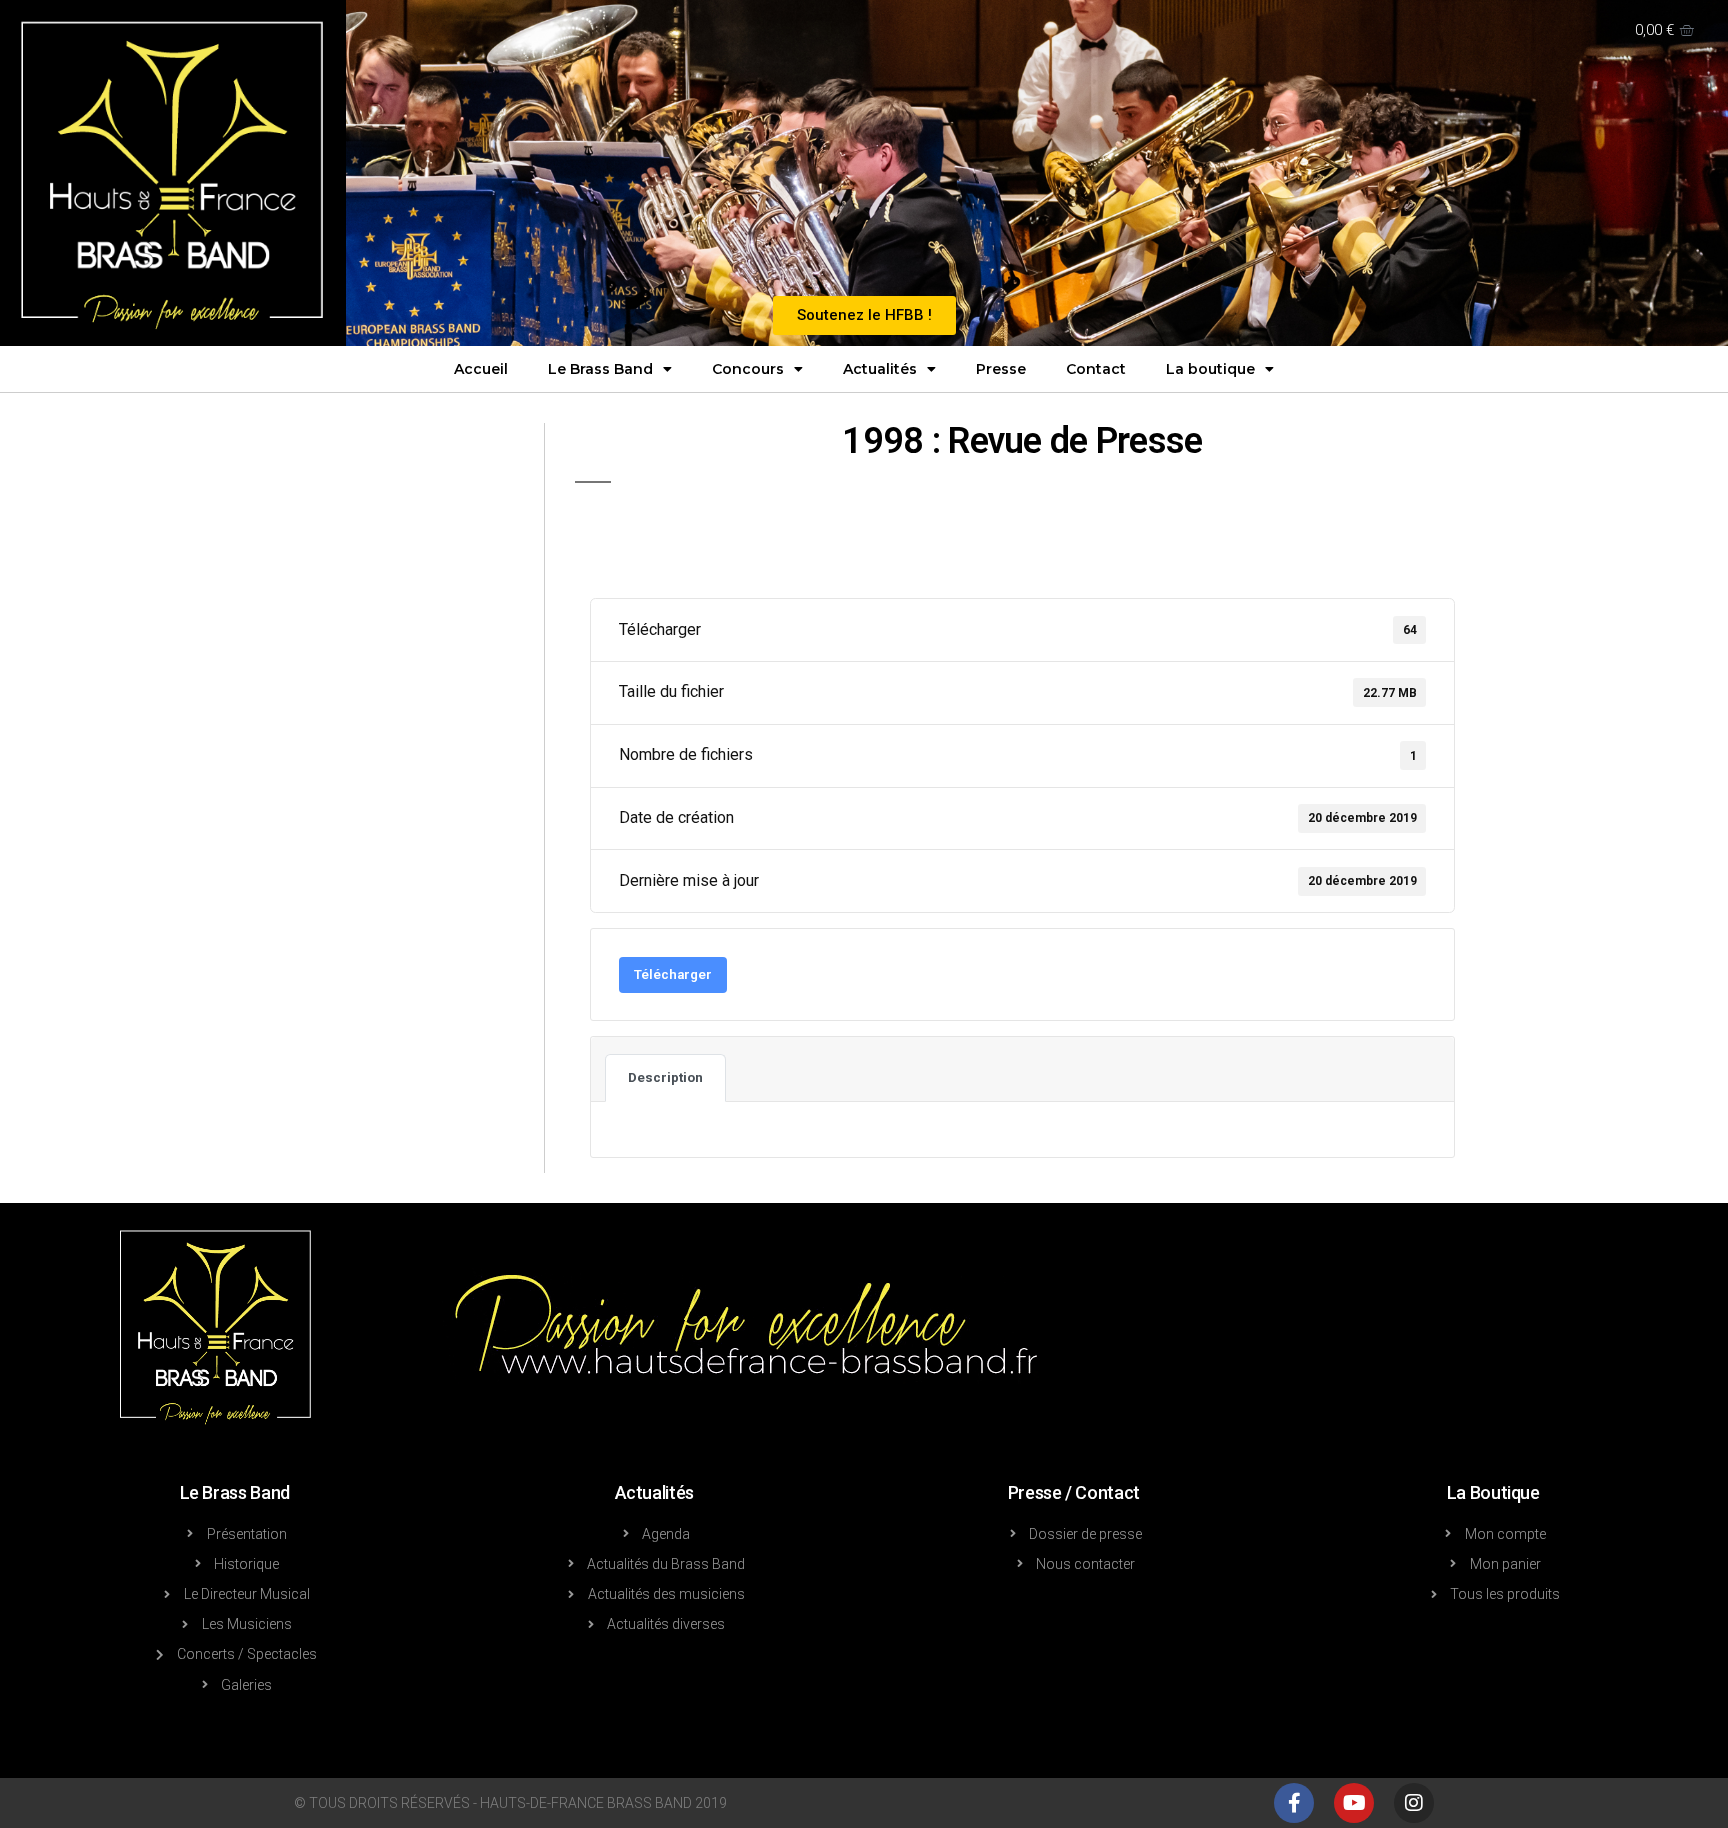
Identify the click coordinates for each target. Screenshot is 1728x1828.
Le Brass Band (600, 369)
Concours (748, 369)
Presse (1001, 369)
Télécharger (673, 974)
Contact (1096, 369)
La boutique (1210, 369)
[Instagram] (1414, 1803)
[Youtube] (1354, 1803)
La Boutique (1493, 1492)
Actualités (880, 369)
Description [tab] (665, 1077)
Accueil (481, 369)
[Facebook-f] (1294, 1803)
